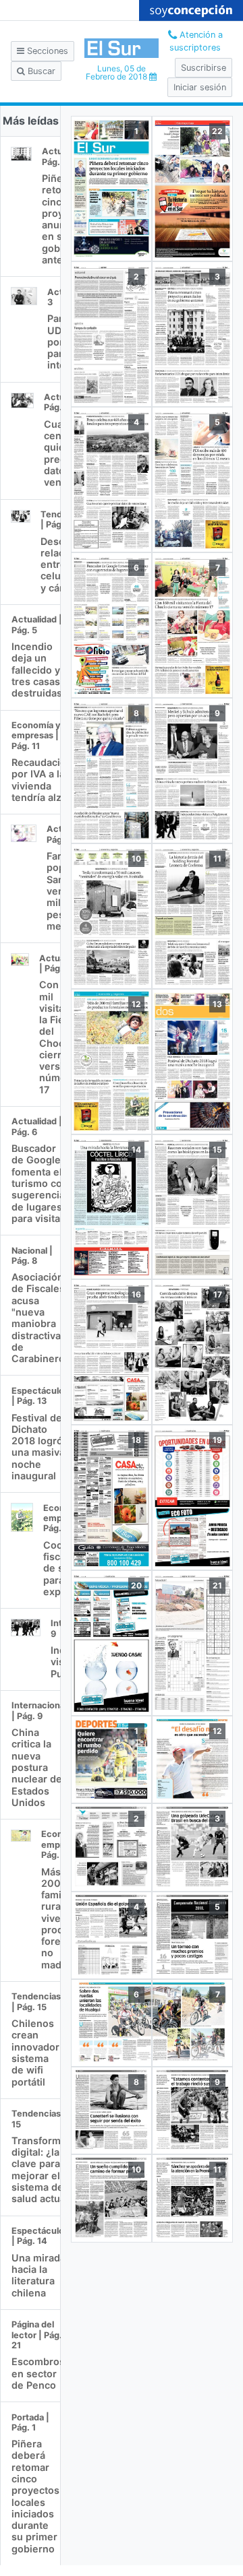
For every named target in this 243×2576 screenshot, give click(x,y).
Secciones (46, 51)
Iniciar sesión (200, 87)
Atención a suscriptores (196, 41)
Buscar (40, 71)
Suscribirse (204, 68)
